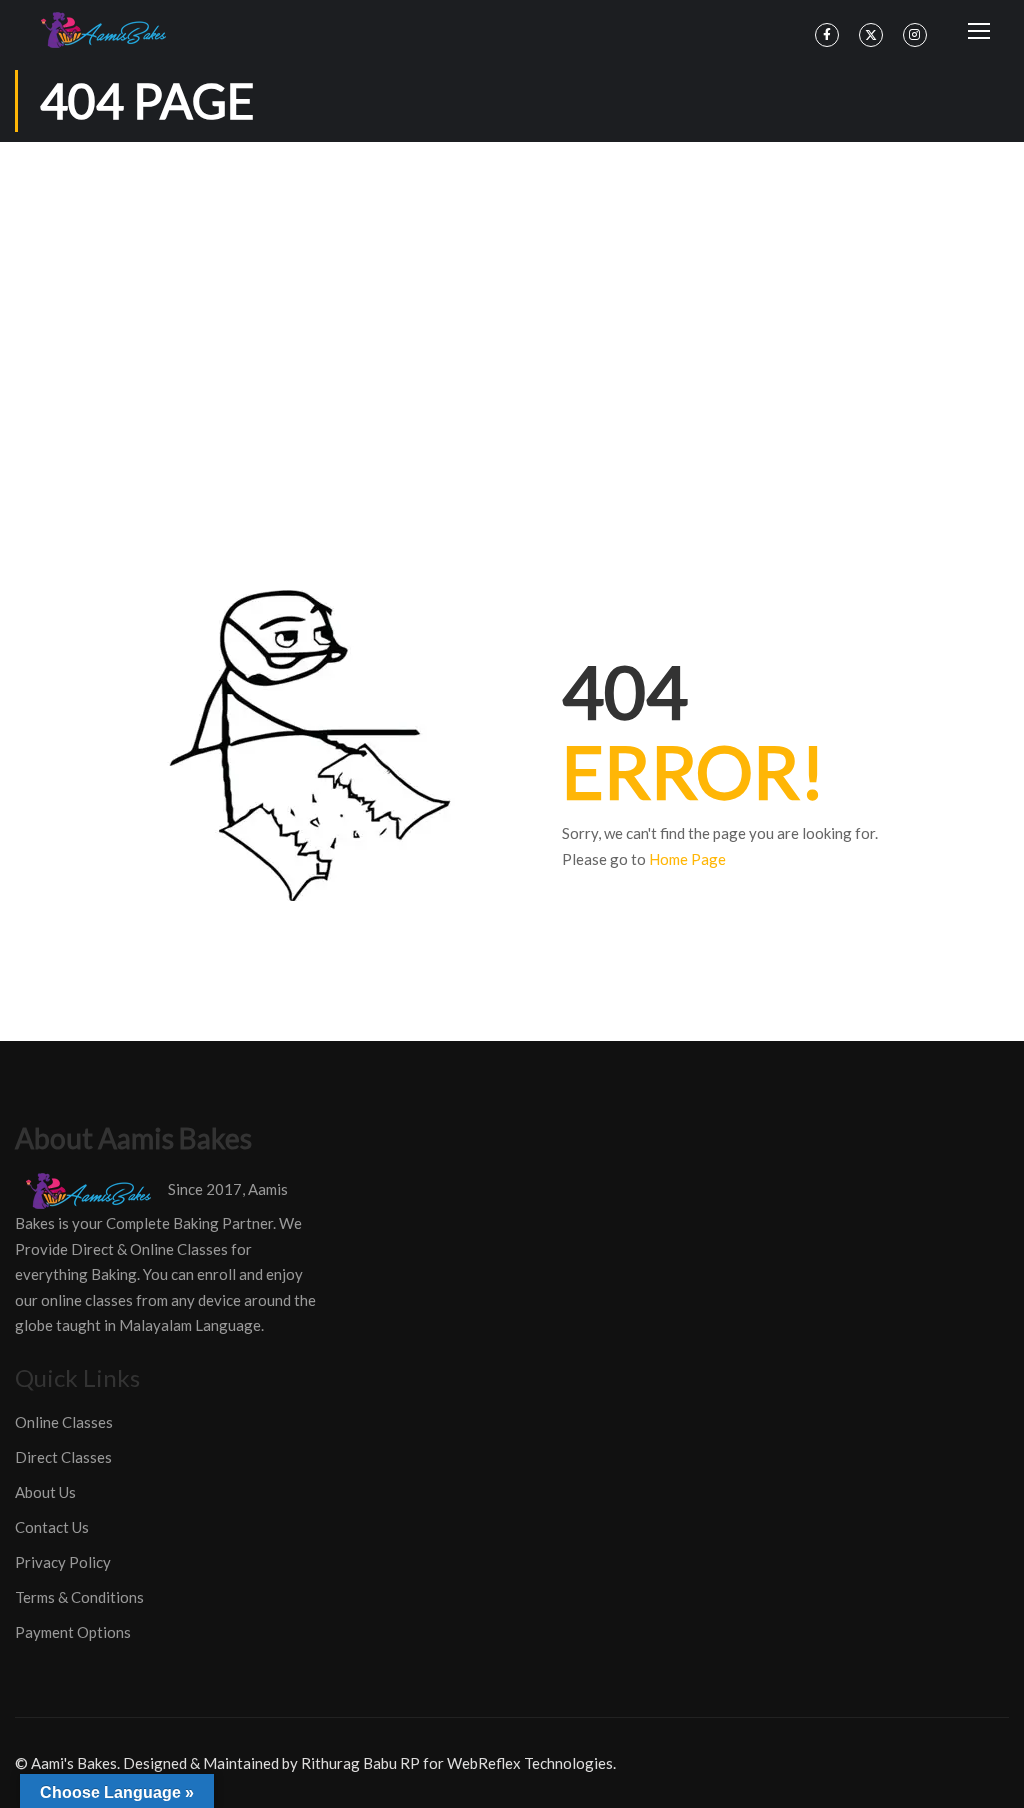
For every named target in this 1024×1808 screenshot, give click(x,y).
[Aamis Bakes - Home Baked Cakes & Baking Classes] (106, 30)
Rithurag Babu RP (360, 1763)
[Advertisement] (512, 292)
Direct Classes (63, 1457)
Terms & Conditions (79, 1597)
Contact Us (52, 1527)
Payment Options (73, 1632)
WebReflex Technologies (530, 1763)
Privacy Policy (63, 1562)
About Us (45, 1492)
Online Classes (64, 1422)
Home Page (687, 859)
